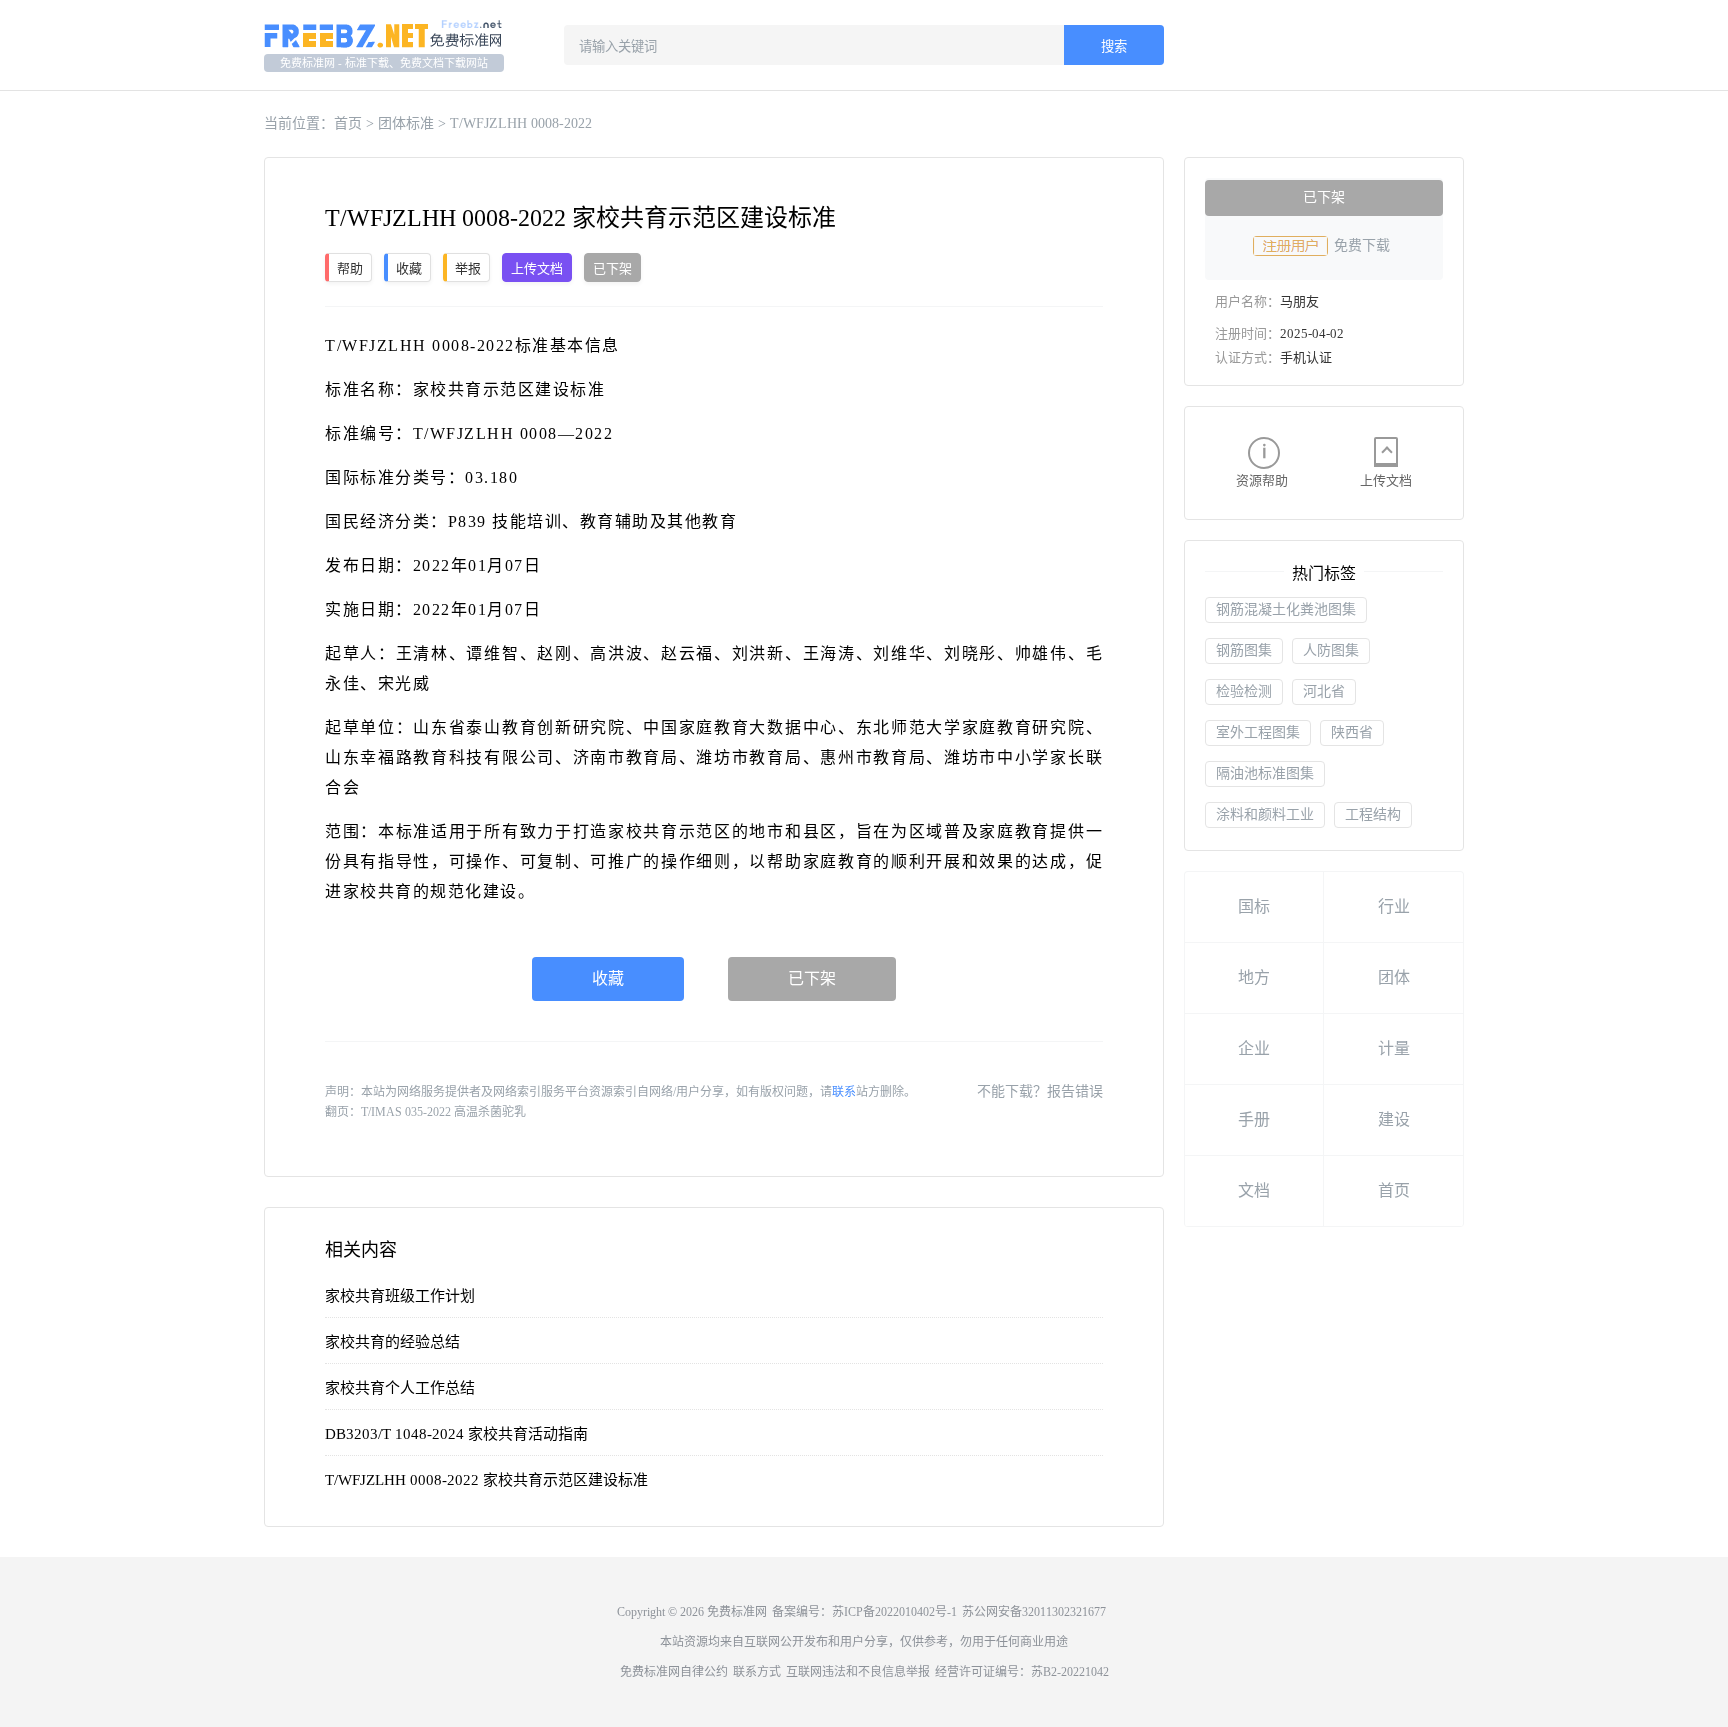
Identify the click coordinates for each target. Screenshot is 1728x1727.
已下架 (812, 978)
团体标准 (406, 123)
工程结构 (1373, 814)
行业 (1394, 906)
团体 (1394, 977)
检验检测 (1244, 691)
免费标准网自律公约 (674, 1672)
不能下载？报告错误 (1040, 1091)
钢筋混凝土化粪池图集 (1286, 609)
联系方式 (757, 1672)
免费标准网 (737, 1612)
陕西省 (1352, 732)
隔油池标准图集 (1265, 773)
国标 (1254, 906)
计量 (1394, 1048)
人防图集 (1331, 650)
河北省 (1324, 691)
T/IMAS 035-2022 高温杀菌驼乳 (443, 1112)
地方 (1254, 977)
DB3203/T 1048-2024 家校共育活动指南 (456, 1434)
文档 (1254, 1190)
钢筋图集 (1244, 650)
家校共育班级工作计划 (400, 1296)
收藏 (608, 978)
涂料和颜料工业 (1265, 814)
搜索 (1114, 46)
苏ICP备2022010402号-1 (894, 1612)
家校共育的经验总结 (392, 1342)
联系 (844, 1092)
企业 (1254, 1048)
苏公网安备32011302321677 (1034, 1612)
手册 (1254, 1119)
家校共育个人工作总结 (400, 1388)
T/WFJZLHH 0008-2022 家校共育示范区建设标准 (486, 1480)
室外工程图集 (1258, 732)
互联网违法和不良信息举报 (858, 1672)
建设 (1394, 1119)
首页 (348, 123)
